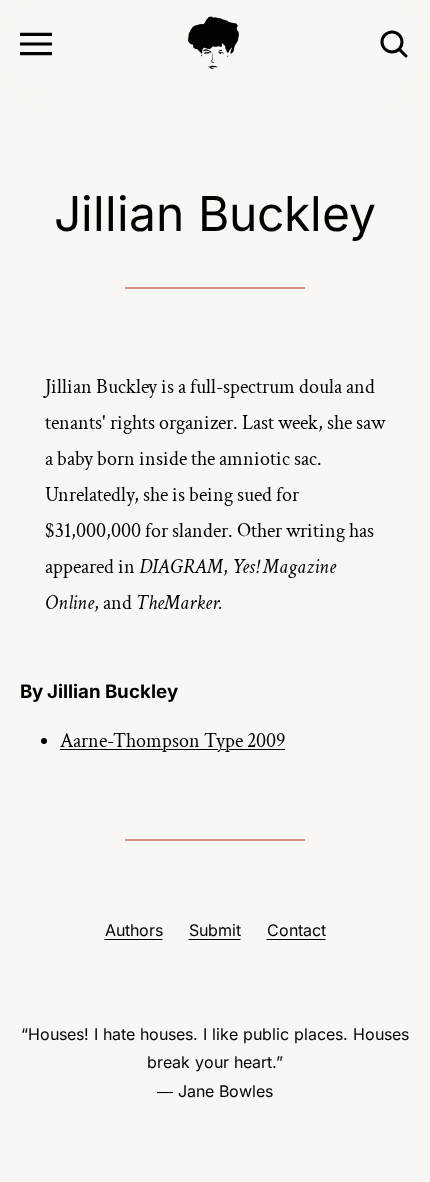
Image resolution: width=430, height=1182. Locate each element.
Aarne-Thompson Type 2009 (172, 741)
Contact (296, 930)
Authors (134, 930)
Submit (215, 930)
